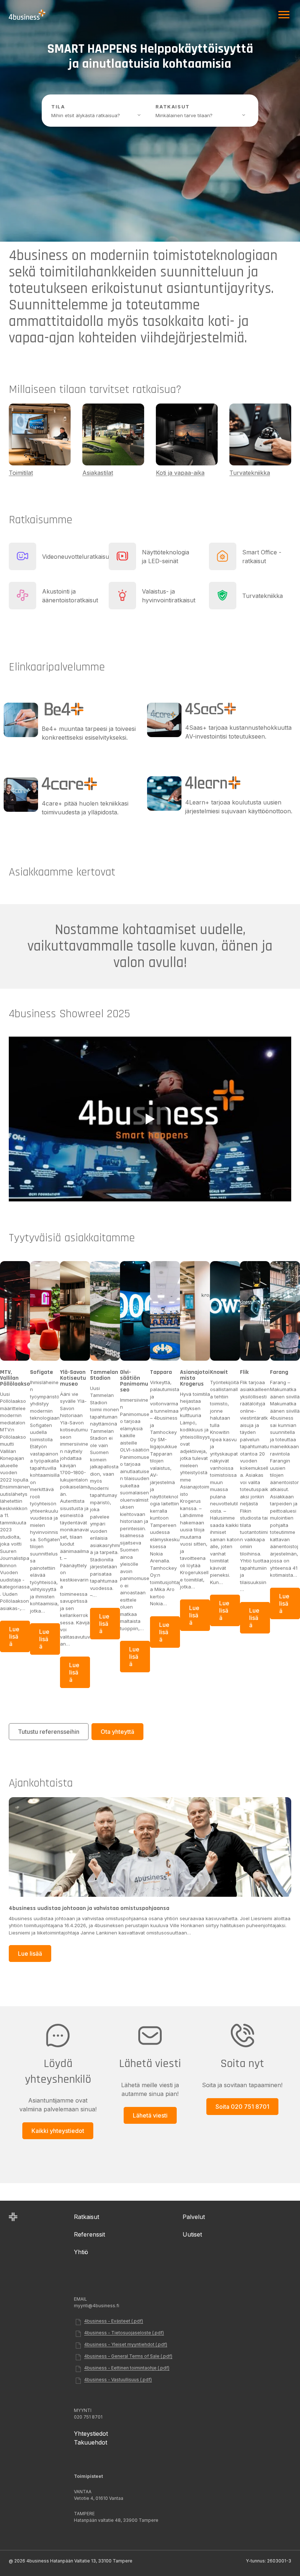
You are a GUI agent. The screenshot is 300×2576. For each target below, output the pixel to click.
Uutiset (192, 2234)
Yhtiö (81, 2252)
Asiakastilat (98, 473)
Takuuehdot (91, 2442)
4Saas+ (197, 728)
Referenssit (89, 2234)
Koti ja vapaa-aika (180, 473)
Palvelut (194, 2217)
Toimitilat (21, 473)
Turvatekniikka (250, 473)
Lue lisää (14, 1639)
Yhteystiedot (91, 2434)
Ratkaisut (87, 2217)
